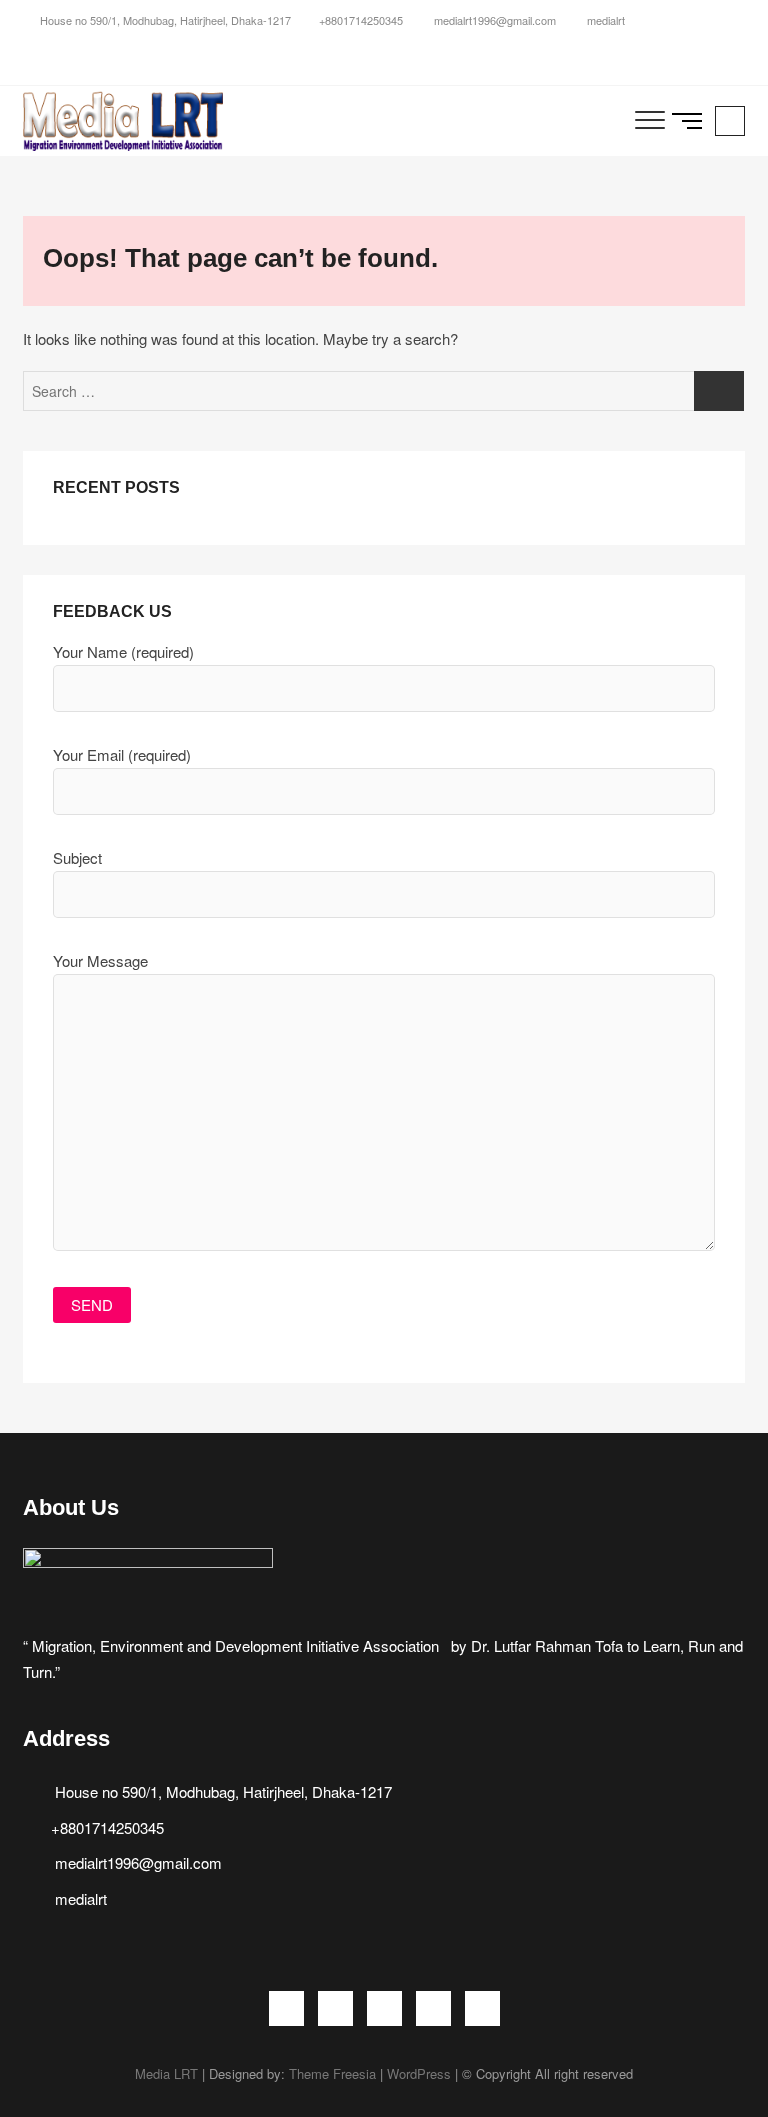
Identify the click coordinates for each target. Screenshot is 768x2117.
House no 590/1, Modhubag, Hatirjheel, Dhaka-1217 (164, 20)
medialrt (604, 20)
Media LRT (166, 2073)
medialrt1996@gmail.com (493, 20)
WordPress (419, 2073)
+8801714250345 (361, 20)
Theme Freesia (332, 2073)
